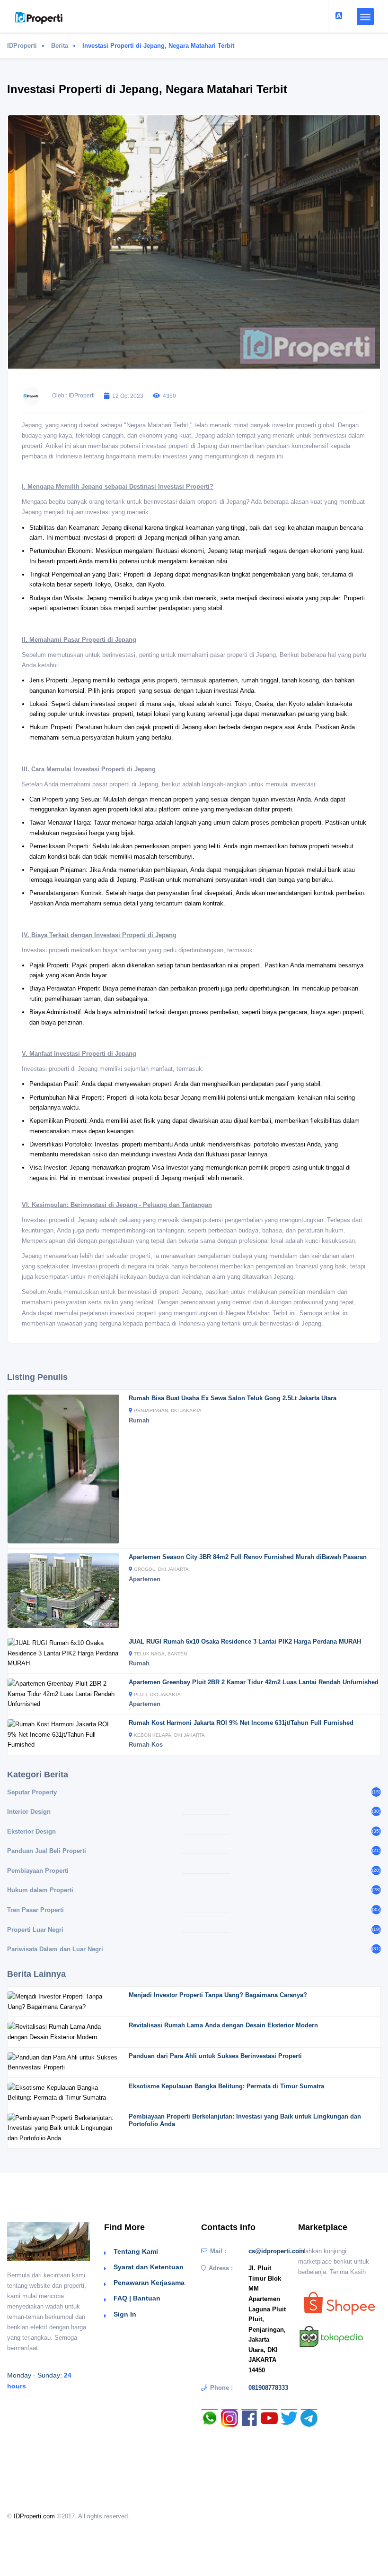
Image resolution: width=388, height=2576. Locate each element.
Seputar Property (32, 1792)
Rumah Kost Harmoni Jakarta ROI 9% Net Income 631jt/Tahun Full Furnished (241, 1723)
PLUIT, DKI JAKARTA (157, 1694)
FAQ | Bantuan (137, 2298)
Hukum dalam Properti (40, 1890)
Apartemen (145, 1579)
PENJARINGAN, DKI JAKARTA (168, 1410)
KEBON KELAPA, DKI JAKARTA (169, 1735)
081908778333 (268, 2388)
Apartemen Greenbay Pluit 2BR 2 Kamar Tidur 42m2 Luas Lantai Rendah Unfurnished (254, 1682)
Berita (60, 46)
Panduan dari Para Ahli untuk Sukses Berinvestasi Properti (215, 2056)
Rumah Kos (146, 1745)
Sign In (125, 2314)
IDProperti (22, 46)
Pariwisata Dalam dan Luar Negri (55, 1949)
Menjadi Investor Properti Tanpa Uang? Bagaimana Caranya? (218, 1995)
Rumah (139, 1420)
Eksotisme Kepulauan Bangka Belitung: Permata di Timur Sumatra (226, 2086)
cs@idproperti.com (277, 2251)
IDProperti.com (34, 2516)
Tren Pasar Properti (35, 1910)
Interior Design (29, 1812)
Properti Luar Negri (35, 1930)
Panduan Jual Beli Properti (47, 1851)
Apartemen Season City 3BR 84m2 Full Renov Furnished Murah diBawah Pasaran (248, 1557)
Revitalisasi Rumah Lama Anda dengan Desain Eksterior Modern (223, 2025)
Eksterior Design (31, 1831)
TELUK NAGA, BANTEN (160, 1654)
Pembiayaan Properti (38, 1871)
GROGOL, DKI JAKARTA (161, 1569)
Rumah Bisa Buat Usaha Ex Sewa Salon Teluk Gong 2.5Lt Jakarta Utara (233, 1398)
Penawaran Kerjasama (149, 2283)
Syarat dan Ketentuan (149, 2267)
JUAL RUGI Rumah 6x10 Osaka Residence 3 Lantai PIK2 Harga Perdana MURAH (245, 1641)
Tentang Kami (136, 2251)
